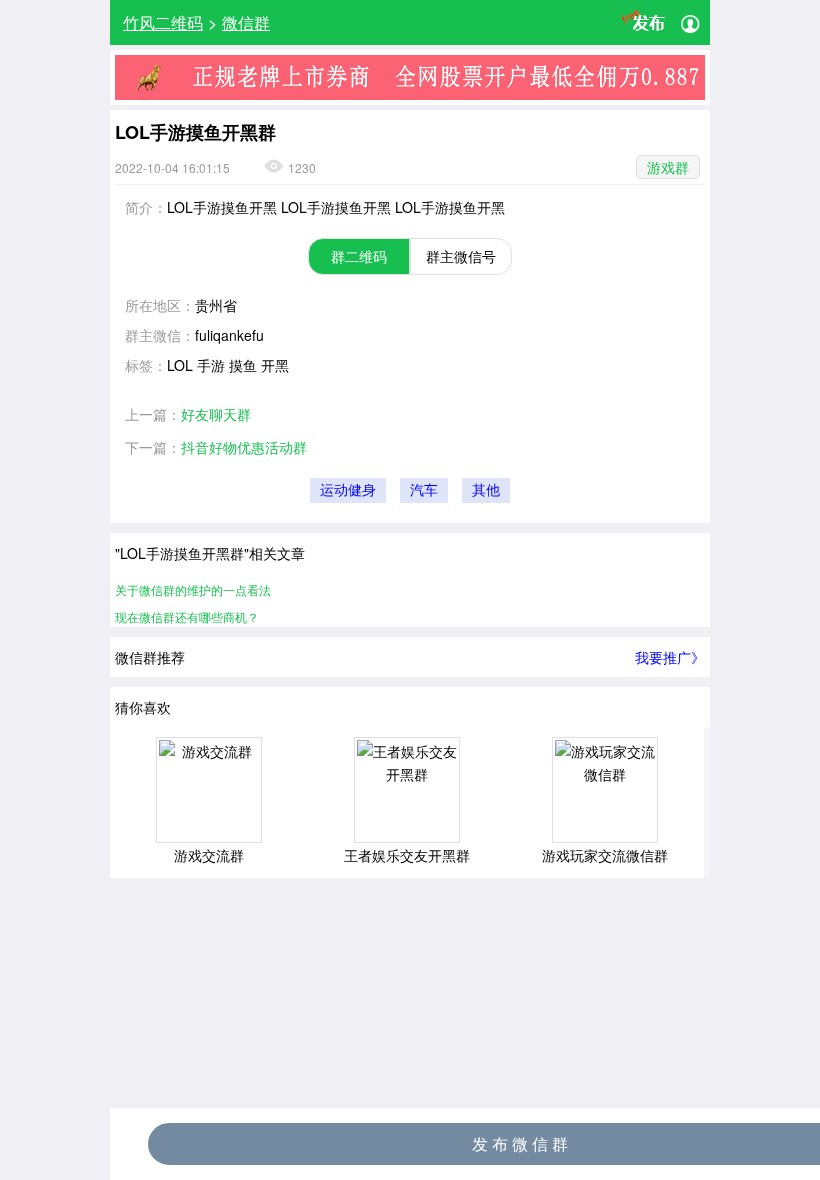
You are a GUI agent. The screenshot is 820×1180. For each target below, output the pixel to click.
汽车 (424, 490)
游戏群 (668, 167)
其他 (486, 490)
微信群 (246, 22)
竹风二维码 (163, 22)
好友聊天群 (216, 414)
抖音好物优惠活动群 (244, 447)
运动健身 (348, 490)
